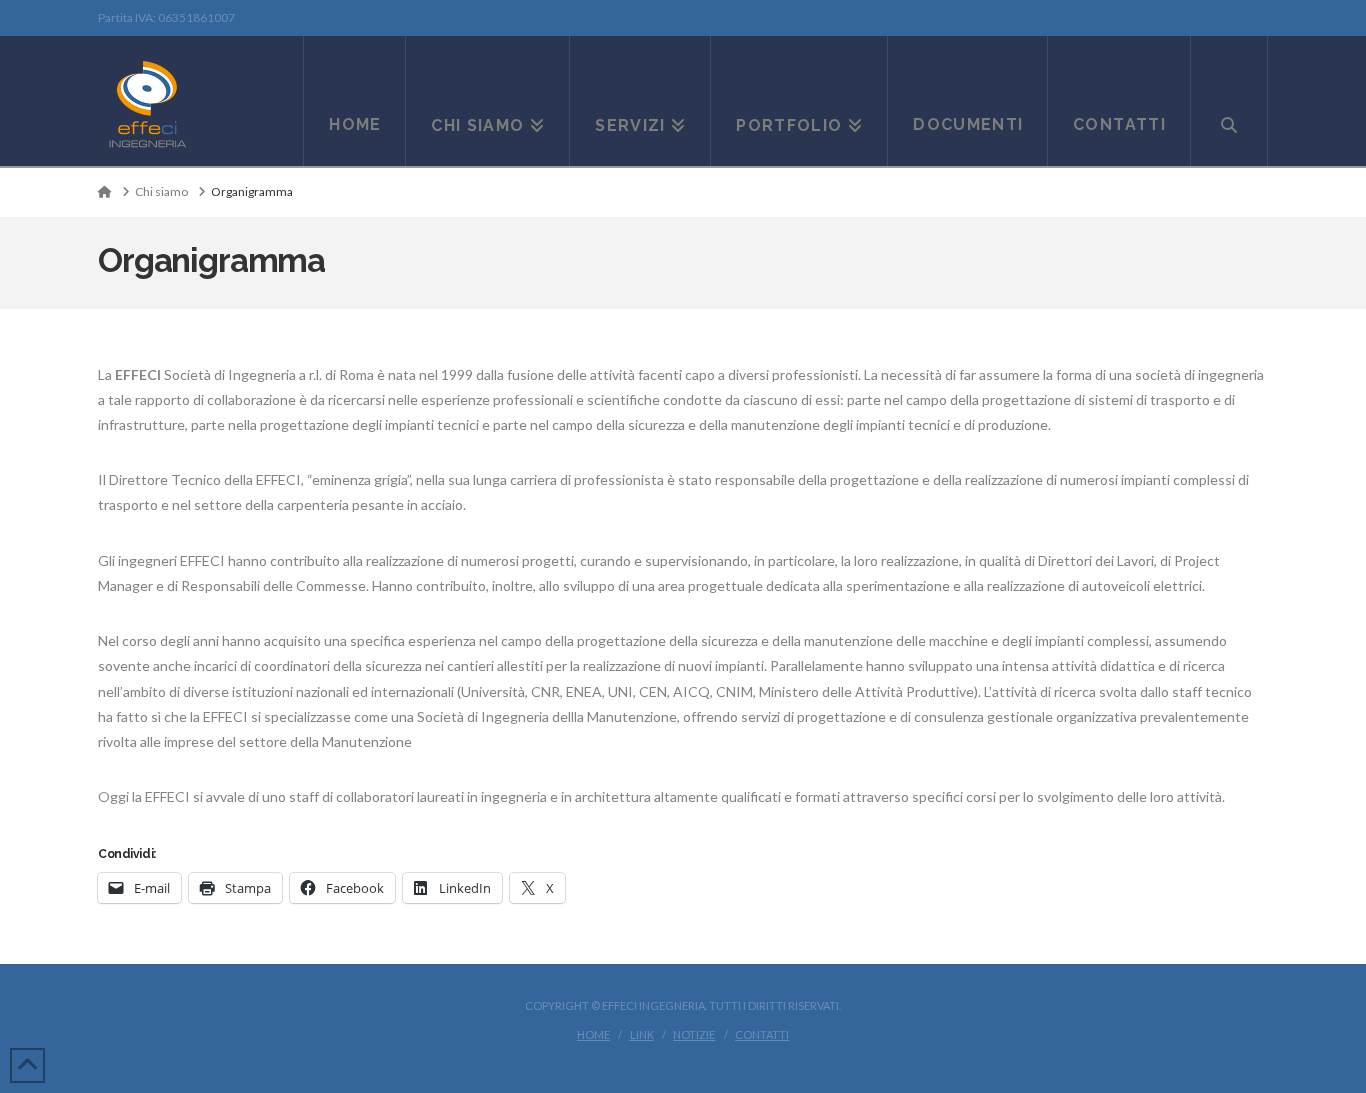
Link (642, 1034)
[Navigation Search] (1229, 101)
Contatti (762, 1034)
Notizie (694, 1034)
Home (593, 1034)
